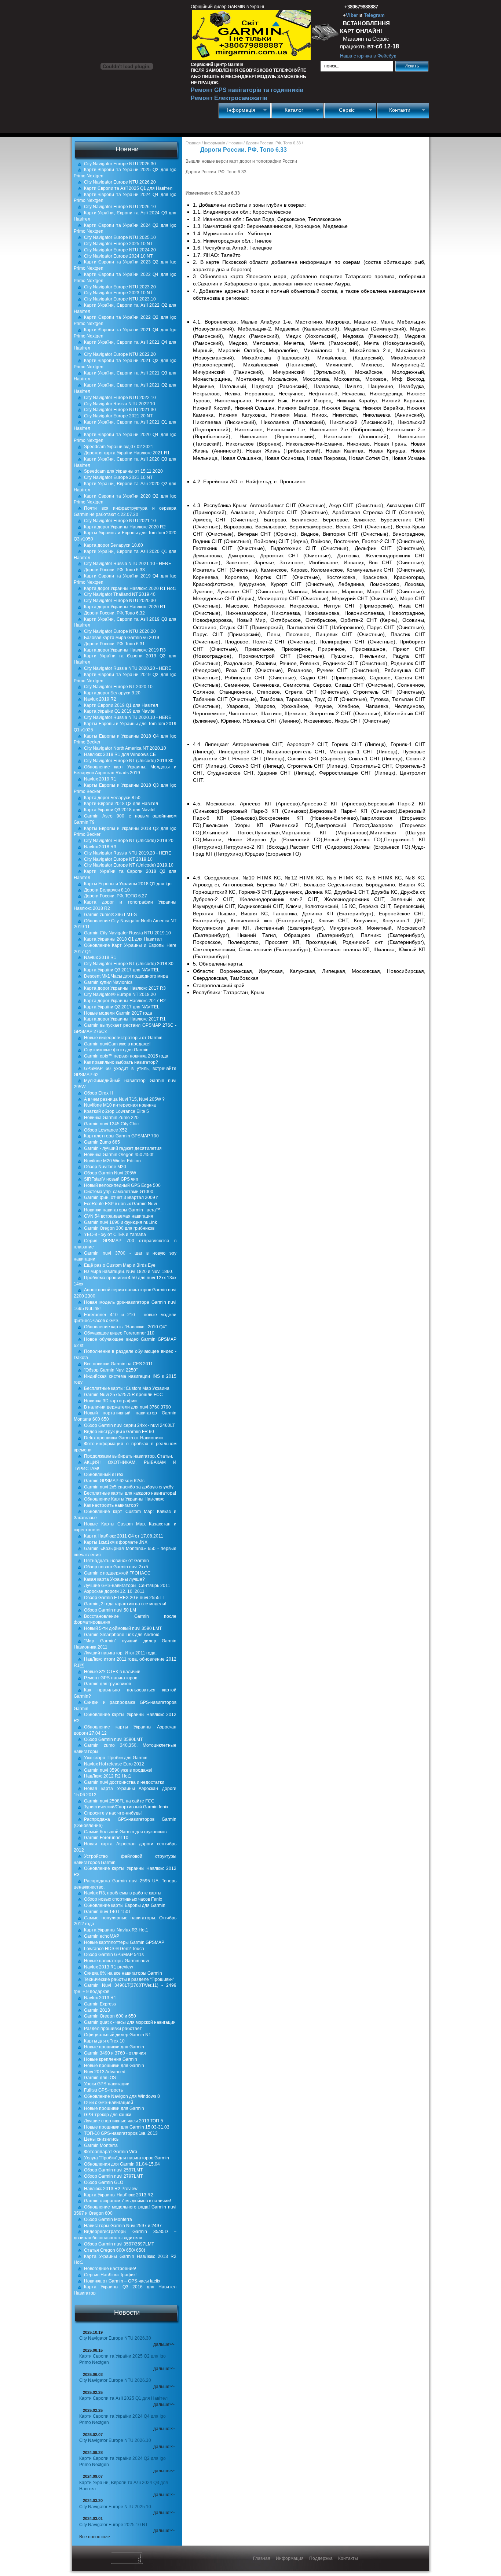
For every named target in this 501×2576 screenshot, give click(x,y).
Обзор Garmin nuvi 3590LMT (113, 1739)
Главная (193, 143)
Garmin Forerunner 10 (106, 1838)
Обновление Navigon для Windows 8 (122, 2096)
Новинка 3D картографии (110, 1401)
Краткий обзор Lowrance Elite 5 (116, 1111)
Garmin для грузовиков (107, 1684)
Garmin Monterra (101, 2145)
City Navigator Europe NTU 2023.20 (120, 287)
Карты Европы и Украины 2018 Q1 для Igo (128, 884)
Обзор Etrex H (98, 1093)
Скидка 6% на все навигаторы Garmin (123, 1973)
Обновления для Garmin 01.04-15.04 (122, 2164)
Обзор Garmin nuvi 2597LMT (113, 2170)
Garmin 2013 (97, 2010)
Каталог (288, 110)
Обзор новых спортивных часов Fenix (123, 1899)
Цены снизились (101, 2139)
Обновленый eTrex (104, 1475)
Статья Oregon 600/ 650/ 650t (114, 2250)
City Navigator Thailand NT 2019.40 (120, 594)
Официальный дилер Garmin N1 (118, 2035)
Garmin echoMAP (102, 1936)
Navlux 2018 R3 (100, 847)
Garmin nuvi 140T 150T (107, 1912)
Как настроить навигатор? (111, 1505)
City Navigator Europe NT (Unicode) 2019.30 (129, 761)
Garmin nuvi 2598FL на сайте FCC (119, 1801)
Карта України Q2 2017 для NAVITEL (122, 1007)
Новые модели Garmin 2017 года (118, 1013)
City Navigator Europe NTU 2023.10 (120, 299)
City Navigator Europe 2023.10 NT (118, 293)
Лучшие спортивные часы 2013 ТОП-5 (124, 2121)
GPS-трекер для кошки (108, 2115)
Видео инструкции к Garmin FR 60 (119, 1432)
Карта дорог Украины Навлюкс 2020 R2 (125, 527)
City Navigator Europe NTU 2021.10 (120, 521)
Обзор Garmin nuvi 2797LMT (113, 2176)
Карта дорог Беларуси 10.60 (114, 545)
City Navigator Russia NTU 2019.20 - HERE (128, 853)
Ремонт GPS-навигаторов (111, 1678)
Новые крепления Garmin (111, 2059)
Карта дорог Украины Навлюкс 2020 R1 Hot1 (130, 588)
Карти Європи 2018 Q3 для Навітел (121, 804)
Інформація (237, 110)
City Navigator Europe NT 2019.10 (118, 859)
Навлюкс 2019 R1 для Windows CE (120, 754)
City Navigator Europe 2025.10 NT (118, 244)
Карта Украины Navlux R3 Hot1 (116, 1930)
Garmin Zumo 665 (102, 1142)
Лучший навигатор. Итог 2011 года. (120, 1653)
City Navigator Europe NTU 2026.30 (120, 164)
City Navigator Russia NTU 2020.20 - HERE (128, 668)
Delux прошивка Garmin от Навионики (123, 1438)
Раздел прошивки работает (113, 2029)
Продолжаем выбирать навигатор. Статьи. (129, 1456)
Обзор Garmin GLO (104, 2182)
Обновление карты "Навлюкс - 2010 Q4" (125, 1327)
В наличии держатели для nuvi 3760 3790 (127, 1407)
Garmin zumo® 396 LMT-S (110, 915)
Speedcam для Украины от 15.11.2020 (123, 471)
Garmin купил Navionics (108, 982)
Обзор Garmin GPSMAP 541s (114, 1955)
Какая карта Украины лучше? (114, 1579)
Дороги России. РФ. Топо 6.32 (114, 613)
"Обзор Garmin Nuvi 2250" (111, 1370)
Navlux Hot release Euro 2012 (114, 1764)
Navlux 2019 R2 (100, 699)
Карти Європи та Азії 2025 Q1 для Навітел (128, 188)
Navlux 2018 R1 (100, 957)
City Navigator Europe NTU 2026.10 (120, 207)
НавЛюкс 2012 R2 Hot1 (108, 1776)
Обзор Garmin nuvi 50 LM (110, 1610)
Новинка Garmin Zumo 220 (111, 1118)
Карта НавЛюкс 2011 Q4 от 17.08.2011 (124, 1536)
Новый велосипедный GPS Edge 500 (122, 1185)
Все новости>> (95, 2537)
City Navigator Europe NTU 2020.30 (120, 601)
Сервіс (340, 110)
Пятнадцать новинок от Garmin (116, 1561)
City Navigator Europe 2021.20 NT (118, 416)
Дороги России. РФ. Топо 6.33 (114, 570)
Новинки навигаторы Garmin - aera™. (123, 1210)
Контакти (394, 110)
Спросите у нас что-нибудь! (113, 1813)
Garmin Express (100, 2004)
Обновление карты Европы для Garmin (125, 1905)
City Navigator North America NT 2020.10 (125, 748)
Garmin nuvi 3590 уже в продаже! (118, 1770)
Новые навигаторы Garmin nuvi (116, 1961)
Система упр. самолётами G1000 (119, 1192)
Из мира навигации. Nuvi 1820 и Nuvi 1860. (129, 1272)
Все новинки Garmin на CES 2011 (118, 1364)
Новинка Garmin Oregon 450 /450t (119, 1155)
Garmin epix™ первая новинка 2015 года (126, 1056)
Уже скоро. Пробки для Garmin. (116, 1758)
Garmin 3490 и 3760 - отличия (115, 2053)
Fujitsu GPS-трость (103, 2090)
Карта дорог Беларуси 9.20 (112, 693)
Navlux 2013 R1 (100, 1998)
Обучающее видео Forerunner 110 (119, 1333)
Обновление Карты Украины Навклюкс (124, 1499)
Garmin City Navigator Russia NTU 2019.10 (127, 933)
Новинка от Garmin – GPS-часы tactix (122, 2281)
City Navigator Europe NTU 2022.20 (120, 354)
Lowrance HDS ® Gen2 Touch (114, 1949)
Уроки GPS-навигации (107, 2084)
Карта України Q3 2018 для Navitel (120, 810)
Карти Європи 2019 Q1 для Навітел (121, 705)
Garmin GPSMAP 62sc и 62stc (114, 1481)
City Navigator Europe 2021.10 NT (118, 477)
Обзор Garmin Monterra (108, 2219)
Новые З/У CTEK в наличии (112, 1672)
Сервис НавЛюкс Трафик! (110, 2275)
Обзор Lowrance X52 (106, 1130)
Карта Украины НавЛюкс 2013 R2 (119, 2195)
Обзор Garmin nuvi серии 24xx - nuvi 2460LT (129, 1425)
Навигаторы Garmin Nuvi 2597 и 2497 (123, 2226)
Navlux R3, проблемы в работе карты (123, 1893)
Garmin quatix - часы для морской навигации (130, 2022)
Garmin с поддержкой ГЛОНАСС (117, 1573)
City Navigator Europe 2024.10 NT (118, 256)
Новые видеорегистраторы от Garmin (123, 1038)
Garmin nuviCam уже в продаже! (117, 1044)
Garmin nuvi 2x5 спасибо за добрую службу (129, 1487)
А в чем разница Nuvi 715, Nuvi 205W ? (124, 1099)
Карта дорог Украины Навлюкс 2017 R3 (125, 988)
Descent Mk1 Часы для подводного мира (126, 976)
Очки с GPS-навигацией (109, 2103)
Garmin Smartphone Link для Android (122, 1635)
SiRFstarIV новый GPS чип (111, 1179)
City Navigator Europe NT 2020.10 (118, 687)
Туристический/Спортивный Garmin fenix (126, 1807)
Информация (290, 2558)
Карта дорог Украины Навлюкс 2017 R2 (125, 1001)
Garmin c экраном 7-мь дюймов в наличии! (127, 2201)
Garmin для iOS (100, 2078)
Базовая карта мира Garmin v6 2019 (122, 638)
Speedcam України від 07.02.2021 (119, 447)
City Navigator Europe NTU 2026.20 (120, 182)
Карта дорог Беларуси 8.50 (112, 798)
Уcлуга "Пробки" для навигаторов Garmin (127, 2158)
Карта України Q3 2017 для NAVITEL (122, 970)
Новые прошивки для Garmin (114, 2047)
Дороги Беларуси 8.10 (107, 890)
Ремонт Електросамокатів (229, 98)
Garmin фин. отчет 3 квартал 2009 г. (121, 1197)
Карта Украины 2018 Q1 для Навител (123, 939)
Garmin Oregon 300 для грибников (119, 1228)
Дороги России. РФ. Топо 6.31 (114, 644)
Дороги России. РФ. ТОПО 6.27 (116, 896)
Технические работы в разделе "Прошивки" (129, 1979)
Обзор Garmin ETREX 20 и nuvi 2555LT (124, 1598)
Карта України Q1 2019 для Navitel (120, 711)
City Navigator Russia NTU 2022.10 (120, 404)
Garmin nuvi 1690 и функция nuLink (120, 1222)
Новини (235, 143)
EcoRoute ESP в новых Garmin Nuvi (120, 1204)
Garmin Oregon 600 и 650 (110, 2016)
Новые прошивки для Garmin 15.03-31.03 (127, 2127)
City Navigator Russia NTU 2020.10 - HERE (128, 717)
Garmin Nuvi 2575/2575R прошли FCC (123, 1395)
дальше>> (164, 2344)
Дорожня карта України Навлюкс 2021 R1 (127, 453)
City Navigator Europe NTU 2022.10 (120, 398)
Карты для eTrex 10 (104, 2041)
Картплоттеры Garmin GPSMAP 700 (121, 1136)
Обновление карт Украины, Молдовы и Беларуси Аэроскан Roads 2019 (125, 770)
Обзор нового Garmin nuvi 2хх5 (116, 1567)
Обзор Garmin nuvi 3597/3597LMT (119, 2244)
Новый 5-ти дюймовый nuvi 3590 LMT (123, 1628)
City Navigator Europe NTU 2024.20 (120, 250)
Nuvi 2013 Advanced (105, 2072)
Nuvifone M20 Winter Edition (112, 1161)
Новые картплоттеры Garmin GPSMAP (124, 1942)
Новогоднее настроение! (110, 2269)
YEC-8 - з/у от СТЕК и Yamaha (115, 1235)
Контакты (348, 2558)
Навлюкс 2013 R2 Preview (111, 2189)
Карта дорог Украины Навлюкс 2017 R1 (125, 1019)
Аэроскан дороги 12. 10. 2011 (114, 1591)
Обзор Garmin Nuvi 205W (110, 1173)
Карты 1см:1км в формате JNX (116, 1542)
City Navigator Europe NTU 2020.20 (120, 631)
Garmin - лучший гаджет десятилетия (123, 1148)
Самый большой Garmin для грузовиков (125, 1832)
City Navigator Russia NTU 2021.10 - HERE (128, 564)
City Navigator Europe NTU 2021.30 (120, 410)
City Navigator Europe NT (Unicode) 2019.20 (129, 841)
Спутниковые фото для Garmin (116, 1050)
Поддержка (321, 2558)
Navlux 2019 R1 (100, 779)
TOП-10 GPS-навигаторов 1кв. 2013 (121, 2133)
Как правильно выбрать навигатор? (121, 1062)
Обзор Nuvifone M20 (105, 1167)
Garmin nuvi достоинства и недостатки (124, 1782)
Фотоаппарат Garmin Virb (111, 2152)
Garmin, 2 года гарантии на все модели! (125, 1604)
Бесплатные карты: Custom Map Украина (127, 1388)
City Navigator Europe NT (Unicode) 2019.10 (129, 865)
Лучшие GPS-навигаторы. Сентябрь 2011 (127, 1586)
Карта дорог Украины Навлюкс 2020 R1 (125, 607)
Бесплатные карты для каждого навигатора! (130, 1493)
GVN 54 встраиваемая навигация (119, 1216)
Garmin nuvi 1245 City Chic (111, 1124)
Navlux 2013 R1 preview (109, 1967)
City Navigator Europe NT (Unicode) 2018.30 (129, 964)
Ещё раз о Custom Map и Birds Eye (120, 1265)
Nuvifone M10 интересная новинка (120, 1105)
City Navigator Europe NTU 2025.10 (120, 237)
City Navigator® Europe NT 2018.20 (120, 994)
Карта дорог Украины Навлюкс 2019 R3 (125, 650)
